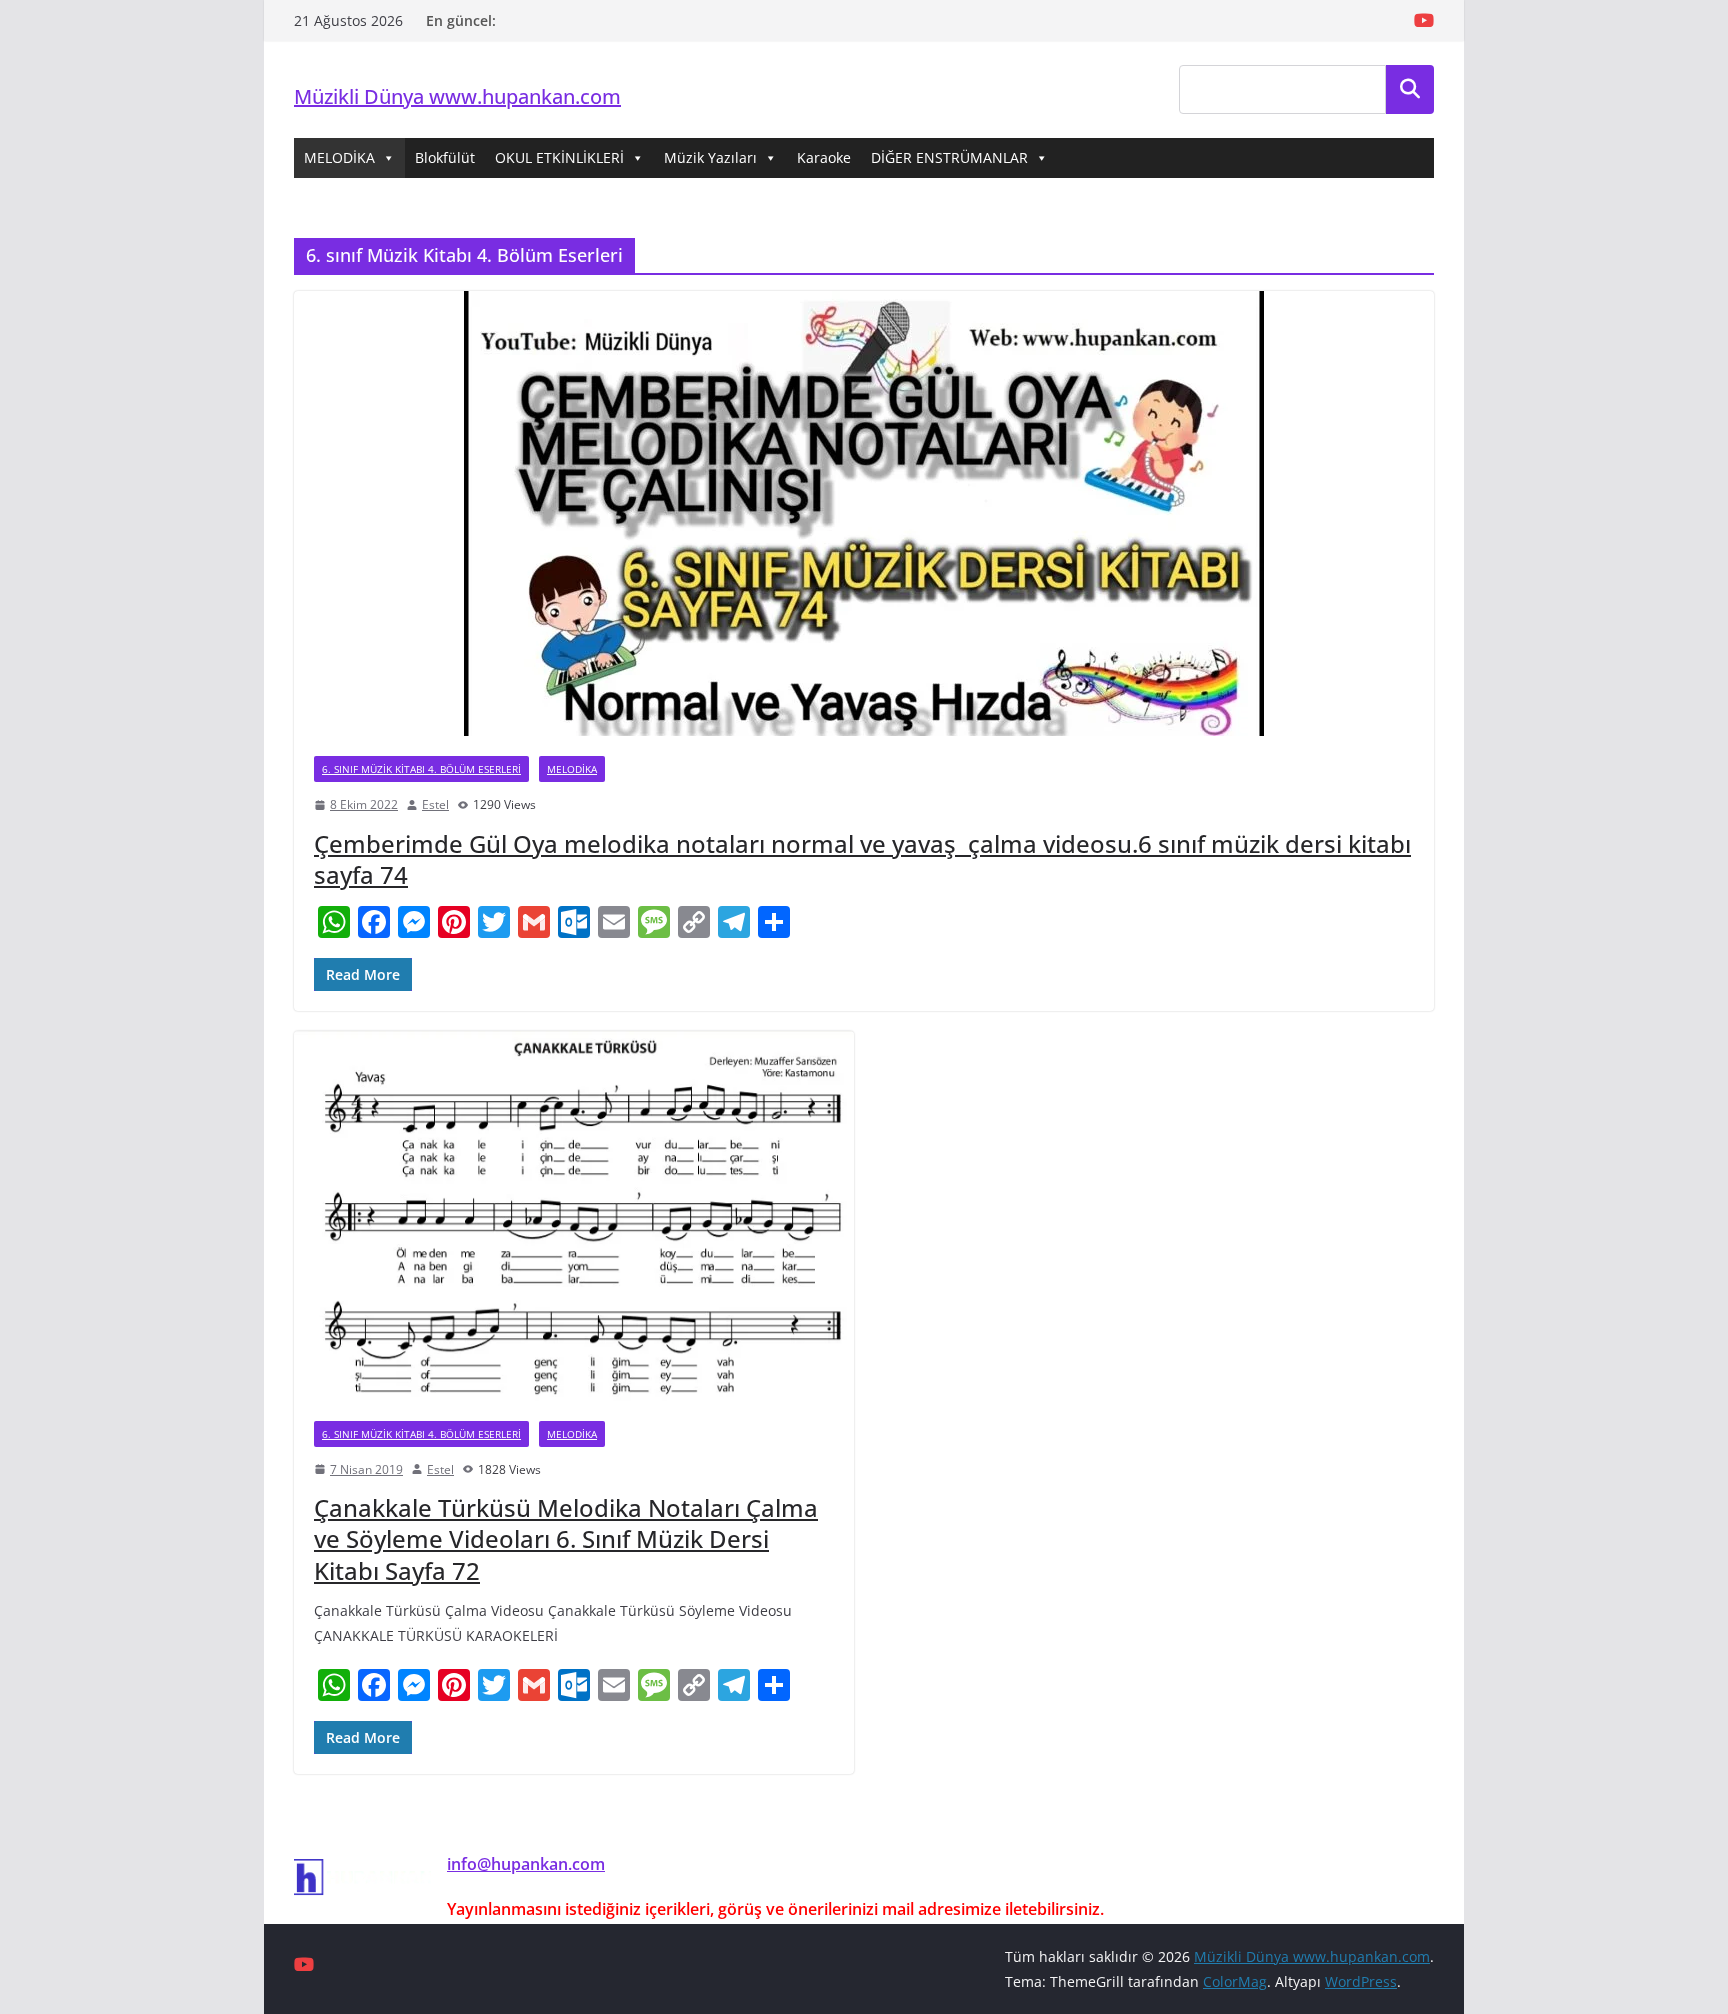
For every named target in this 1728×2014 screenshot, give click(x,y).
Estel (435, 804)
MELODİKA (339, 157)
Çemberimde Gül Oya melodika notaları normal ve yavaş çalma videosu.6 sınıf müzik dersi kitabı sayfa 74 (862, 859)
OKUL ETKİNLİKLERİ (559, 157)
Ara (1410, 89)
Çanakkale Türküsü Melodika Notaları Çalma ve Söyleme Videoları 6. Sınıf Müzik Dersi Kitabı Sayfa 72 (566, 1538)
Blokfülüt (445, 157)
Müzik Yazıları (710, 157)
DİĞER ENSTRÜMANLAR (949, 157)
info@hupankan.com (526, 1864)
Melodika (572, 769)
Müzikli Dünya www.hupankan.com (457, 96)
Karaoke (824, 157)
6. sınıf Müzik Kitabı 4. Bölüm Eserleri (421, 769)
